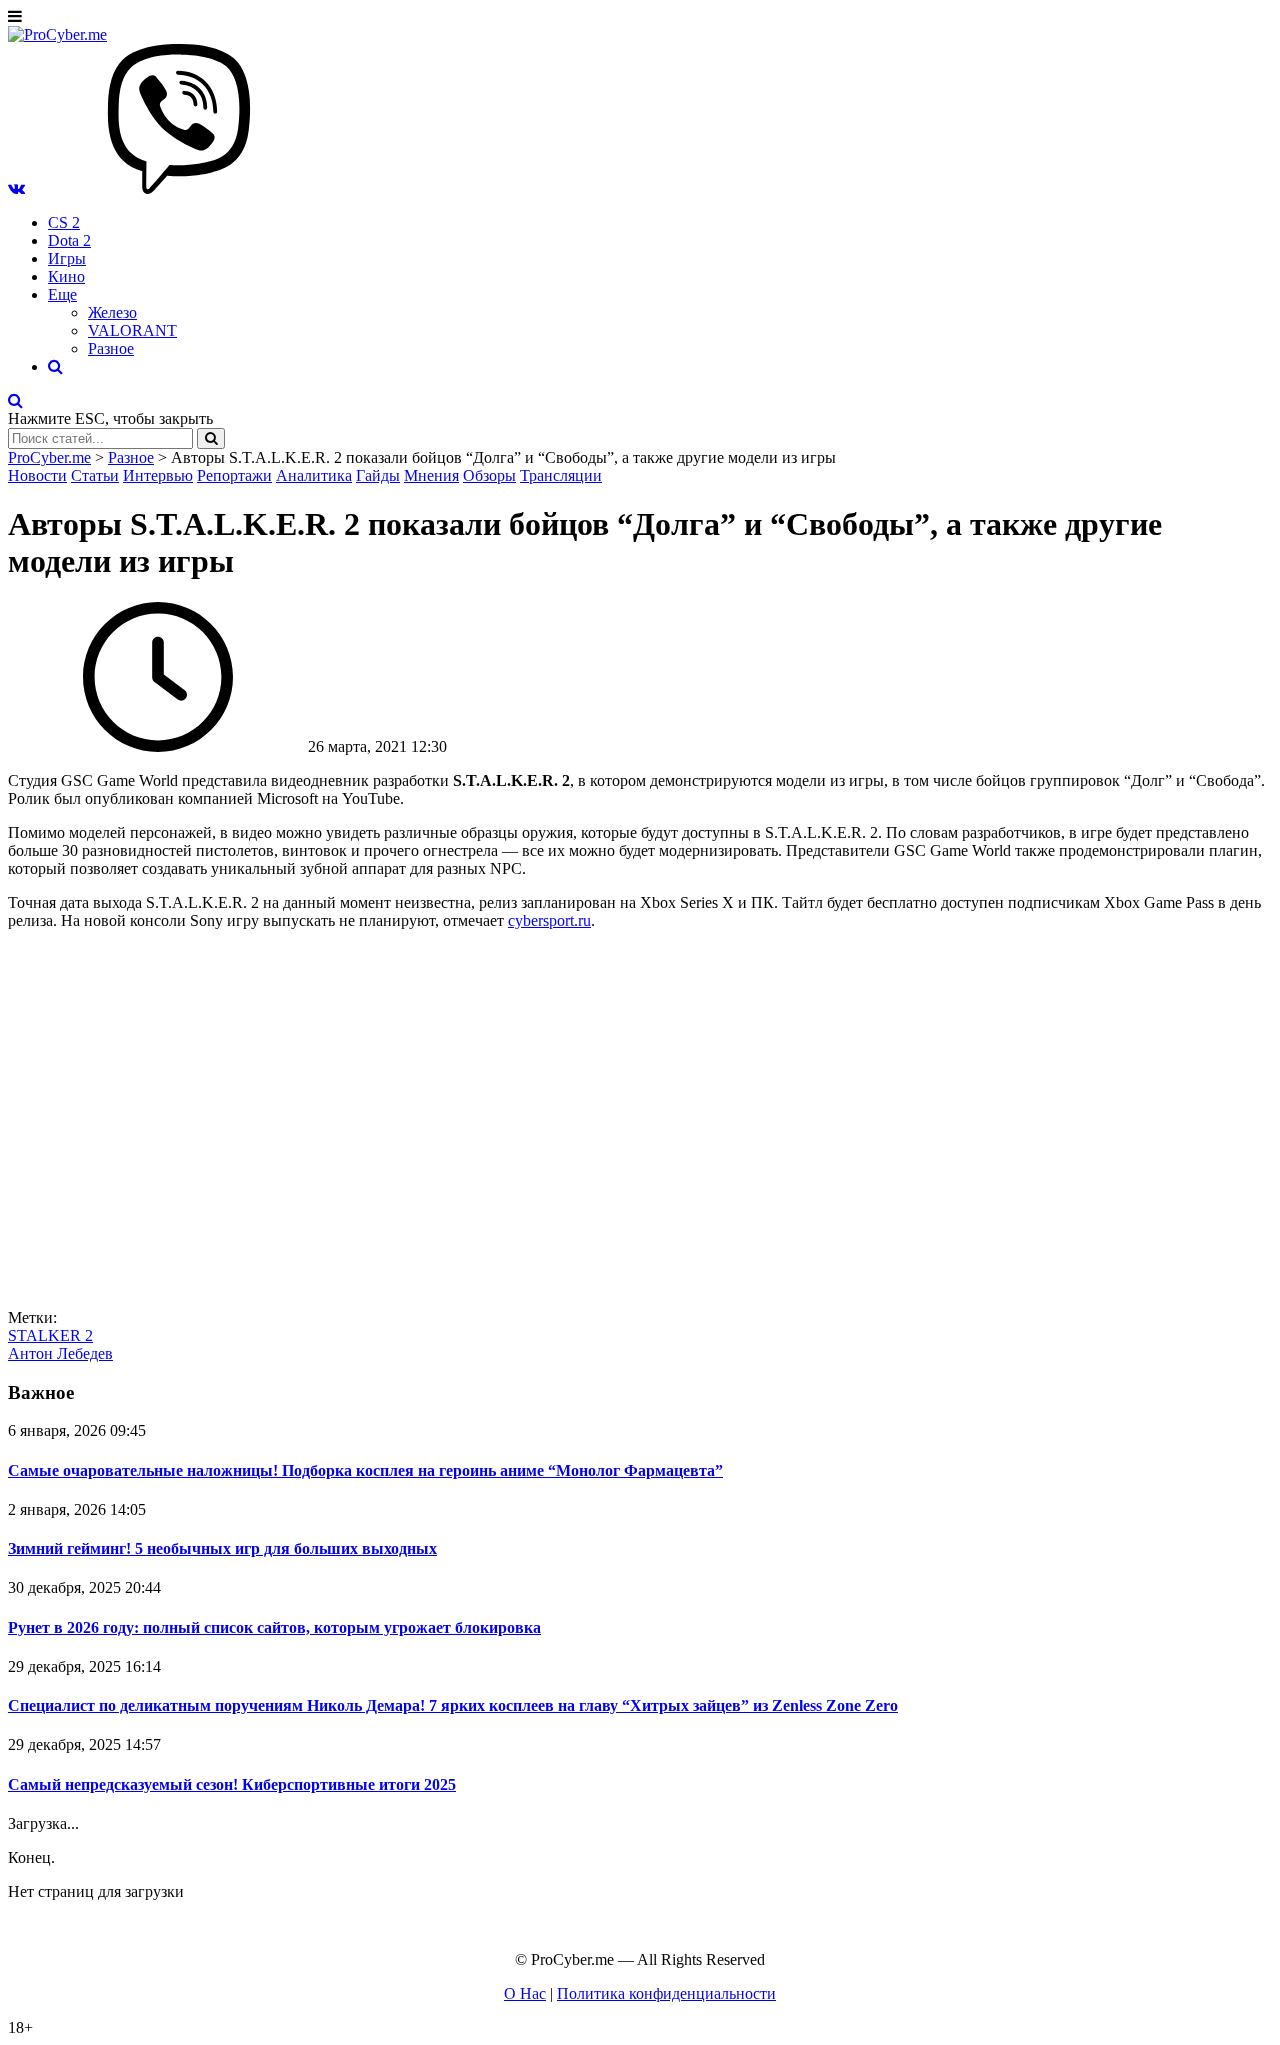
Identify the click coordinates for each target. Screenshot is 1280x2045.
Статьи (95, 475)
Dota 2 (69, 240)
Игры (67, 258)
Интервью (158, 475)
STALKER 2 (50, 1335)
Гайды (378, 475)
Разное (111, 348)
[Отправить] (211, 438)
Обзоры (489, 475)
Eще (62, 294)
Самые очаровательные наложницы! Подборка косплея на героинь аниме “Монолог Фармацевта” (365, 1470)
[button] (16, 188)
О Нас (525, 1993)
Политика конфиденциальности (666, 1993)
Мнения (431, 475)
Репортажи (234, 475)
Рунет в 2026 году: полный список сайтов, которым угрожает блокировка (274, 1627)
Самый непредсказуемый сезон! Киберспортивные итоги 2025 (232, 1784)
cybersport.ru (549, 920)
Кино (66, 276)
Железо (112, 312)
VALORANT (132, 330)
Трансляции (561, 475)
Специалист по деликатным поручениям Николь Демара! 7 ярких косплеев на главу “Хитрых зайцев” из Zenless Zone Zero (453, 1705)
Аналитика (314, 475)
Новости (37, 475)
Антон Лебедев (60, 1353)
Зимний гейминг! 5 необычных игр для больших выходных (222, 1548)
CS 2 (64, 222)
